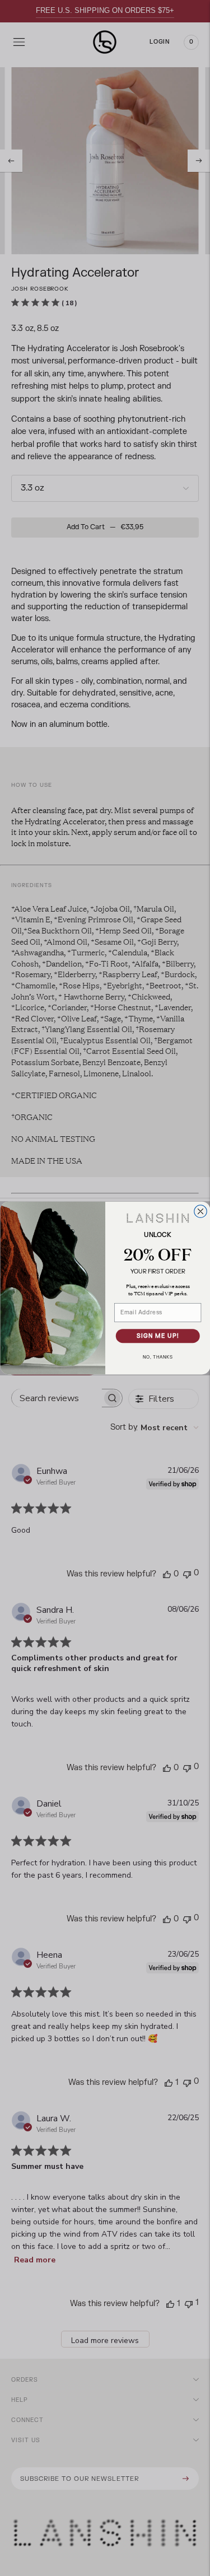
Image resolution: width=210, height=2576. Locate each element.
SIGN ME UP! (157, 1336)
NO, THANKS (158, 1357)
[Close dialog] (200, 1212)
